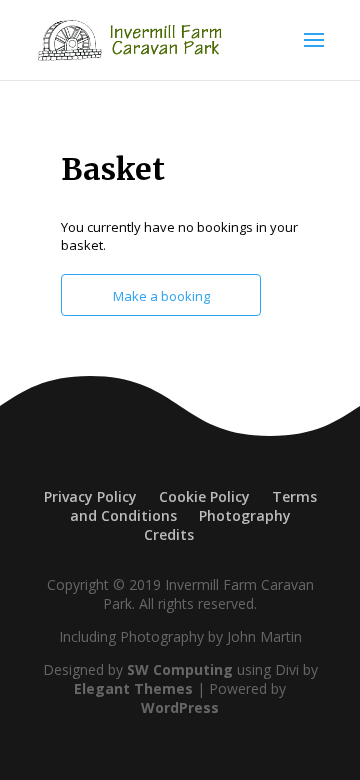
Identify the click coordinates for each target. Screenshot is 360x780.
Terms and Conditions (193, 506)
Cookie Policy (204, 496)
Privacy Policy (90, 496)
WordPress (180, 707)
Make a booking (161, 296)
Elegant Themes (133, 688)
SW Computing (180, 669)
